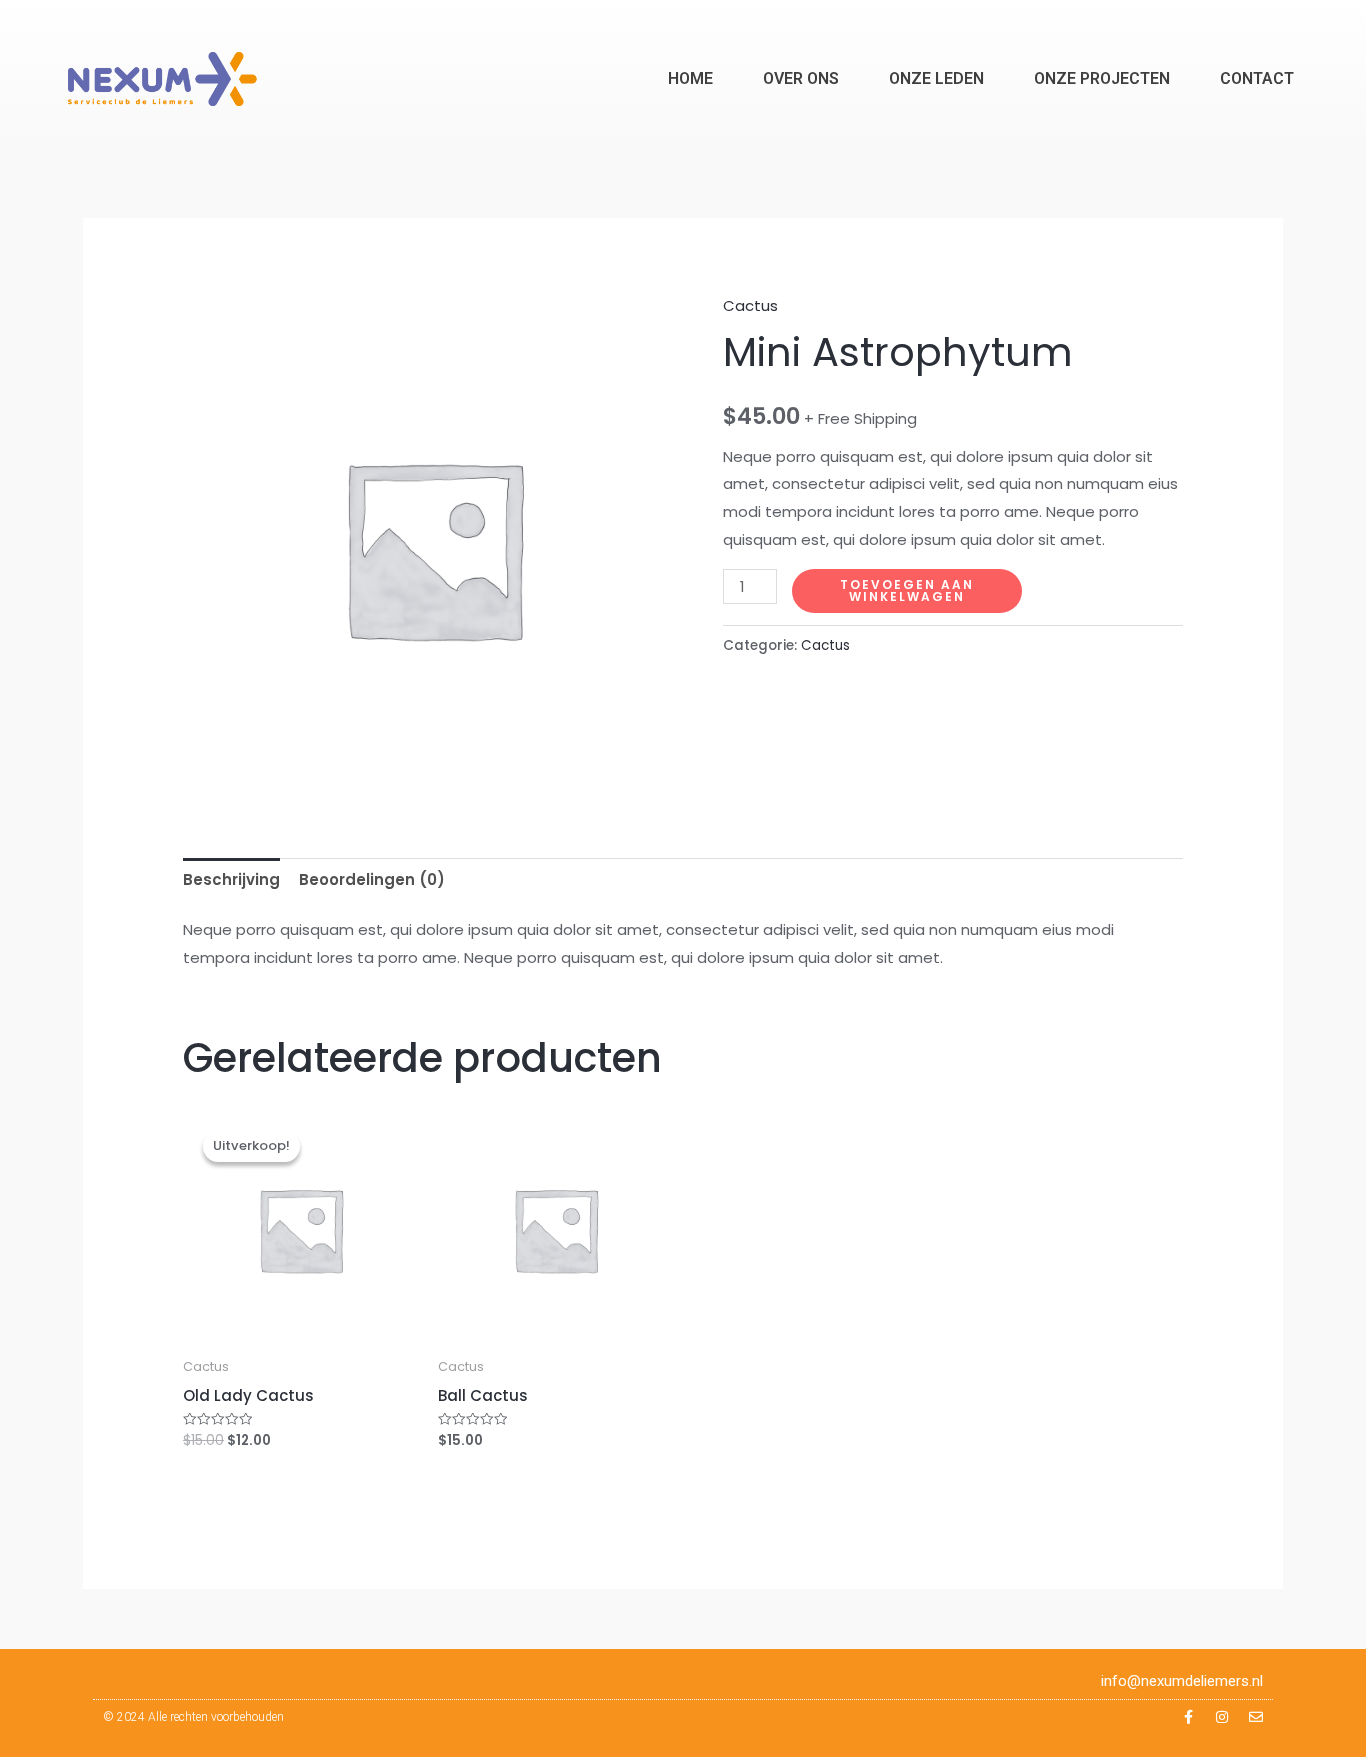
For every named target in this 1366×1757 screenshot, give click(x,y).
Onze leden (936, 78)
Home (690, 78)
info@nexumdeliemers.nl (1182, 1681)
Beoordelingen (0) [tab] (372, 879)
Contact (1257, 78)
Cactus (750, 305)
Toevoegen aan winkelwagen (907, 590)
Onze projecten (1102, 78)
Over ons (801, 78)
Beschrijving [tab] (231, 879)
